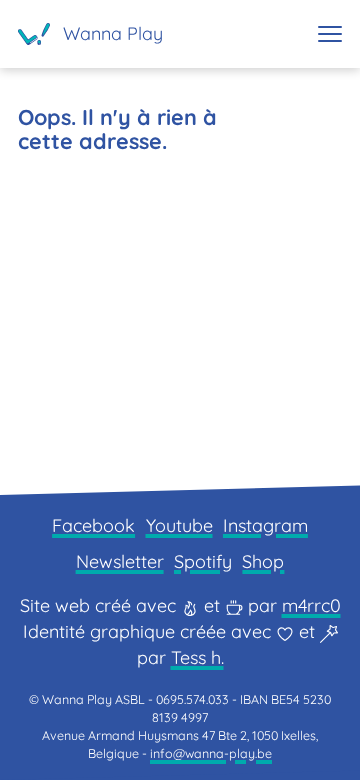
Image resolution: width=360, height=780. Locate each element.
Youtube (179, 525)
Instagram (265, 525)
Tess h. (197, 657)
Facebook (93, 525)
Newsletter (120, 561)
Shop (263, 561)
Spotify (203, 561)
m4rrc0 (311, 605)
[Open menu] (330, 34)
